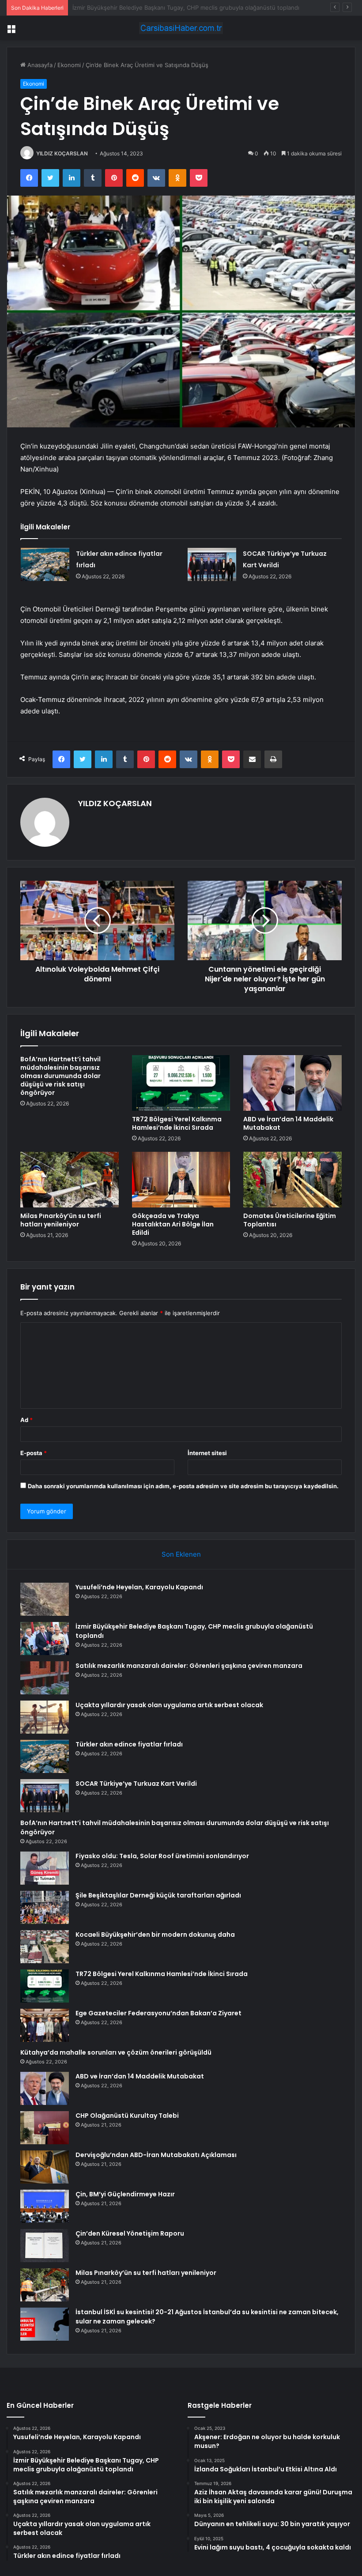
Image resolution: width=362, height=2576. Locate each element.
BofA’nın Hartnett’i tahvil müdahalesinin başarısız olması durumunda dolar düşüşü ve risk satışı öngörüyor (60, 1076)
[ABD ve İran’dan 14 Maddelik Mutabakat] (292, 1083)
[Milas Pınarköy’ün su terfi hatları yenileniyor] (70, 1180)
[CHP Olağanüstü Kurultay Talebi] (45, 2128)
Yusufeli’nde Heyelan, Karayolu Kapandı (139, 1587)
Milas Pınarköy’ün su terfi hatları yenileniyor (61, 1220)
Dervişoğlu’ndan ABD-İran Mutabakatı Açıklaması (156, 2155)
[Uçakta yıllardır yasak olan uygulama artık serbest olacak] (45, 1717)
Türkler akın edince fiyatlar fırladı (129, 1744)
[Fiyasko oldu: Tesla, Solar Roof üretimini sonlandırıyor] (45, 1868)
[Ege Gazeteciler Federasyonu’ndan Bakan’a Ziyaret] (45, 2025)
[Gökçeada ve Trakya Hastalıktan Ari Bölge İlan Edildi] (181, 1180)
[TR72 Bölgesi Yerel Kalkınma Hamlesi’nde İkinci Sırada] (181, 1083)
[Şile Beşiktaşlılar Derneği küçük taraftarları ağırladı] (45, 1907)
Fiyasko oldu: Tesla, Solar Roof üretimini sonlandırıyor (162, 1856)
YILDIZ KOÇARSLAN (62, 153)
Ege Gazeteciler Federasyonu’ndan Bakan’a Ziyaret (158, 2013)
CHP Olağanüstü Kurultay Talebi (127, 2116)
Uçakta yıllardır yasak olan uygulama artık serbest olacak (169, 1705)
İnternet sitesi (207, 1453)
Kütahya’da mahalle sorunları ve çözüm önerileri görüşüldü (116, 2052)
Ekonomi (69, 65)
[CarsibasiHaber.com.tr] (181, 28)
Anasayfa (39, 65)
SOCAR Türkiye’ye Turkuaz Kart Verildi (136, 1784)
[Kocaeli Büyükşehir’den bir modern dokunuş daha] (45, 1947)
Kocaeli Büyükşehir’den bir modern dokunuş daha (155, 1935)
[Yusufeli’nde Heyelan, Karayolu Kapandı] (45, 1599)
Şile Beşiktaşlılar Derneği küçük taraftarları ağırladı (158, 1895)
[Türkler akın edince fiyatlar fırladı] (45, 564)
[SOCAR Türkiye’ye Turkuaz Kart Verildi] (212, 564)
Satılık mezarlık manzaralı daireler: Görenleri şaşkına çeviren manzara (166, 8)
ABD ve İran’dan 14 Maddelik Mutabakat (288, 1123)
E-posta (34, 1453)
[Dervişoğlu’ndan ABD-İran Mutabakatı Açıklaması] (45, 2167)
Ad (26, 1420)
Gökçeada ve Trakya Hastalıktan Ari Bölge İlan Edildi (173, 1224)
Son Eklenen (181, 1554)
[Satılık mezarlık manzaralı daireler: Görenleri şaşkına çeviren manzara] (45, 1678)
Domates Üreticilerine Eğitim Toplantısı (290, 1220)
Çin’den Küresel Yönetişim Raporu (130, 2233)
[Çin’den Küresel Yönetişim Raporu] (45, 2246)
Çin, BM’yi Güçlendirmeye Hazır (125, 2194)
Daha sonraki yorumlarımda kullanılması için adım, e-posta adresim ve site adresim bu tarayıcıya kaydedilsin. (183, 1486)
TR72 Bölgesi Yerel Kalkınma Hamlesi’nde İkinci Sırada (177, 1123)
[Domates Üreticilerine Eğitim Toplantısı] (292, 1180)
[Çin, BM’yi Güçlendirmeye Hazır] (45, 2206)
